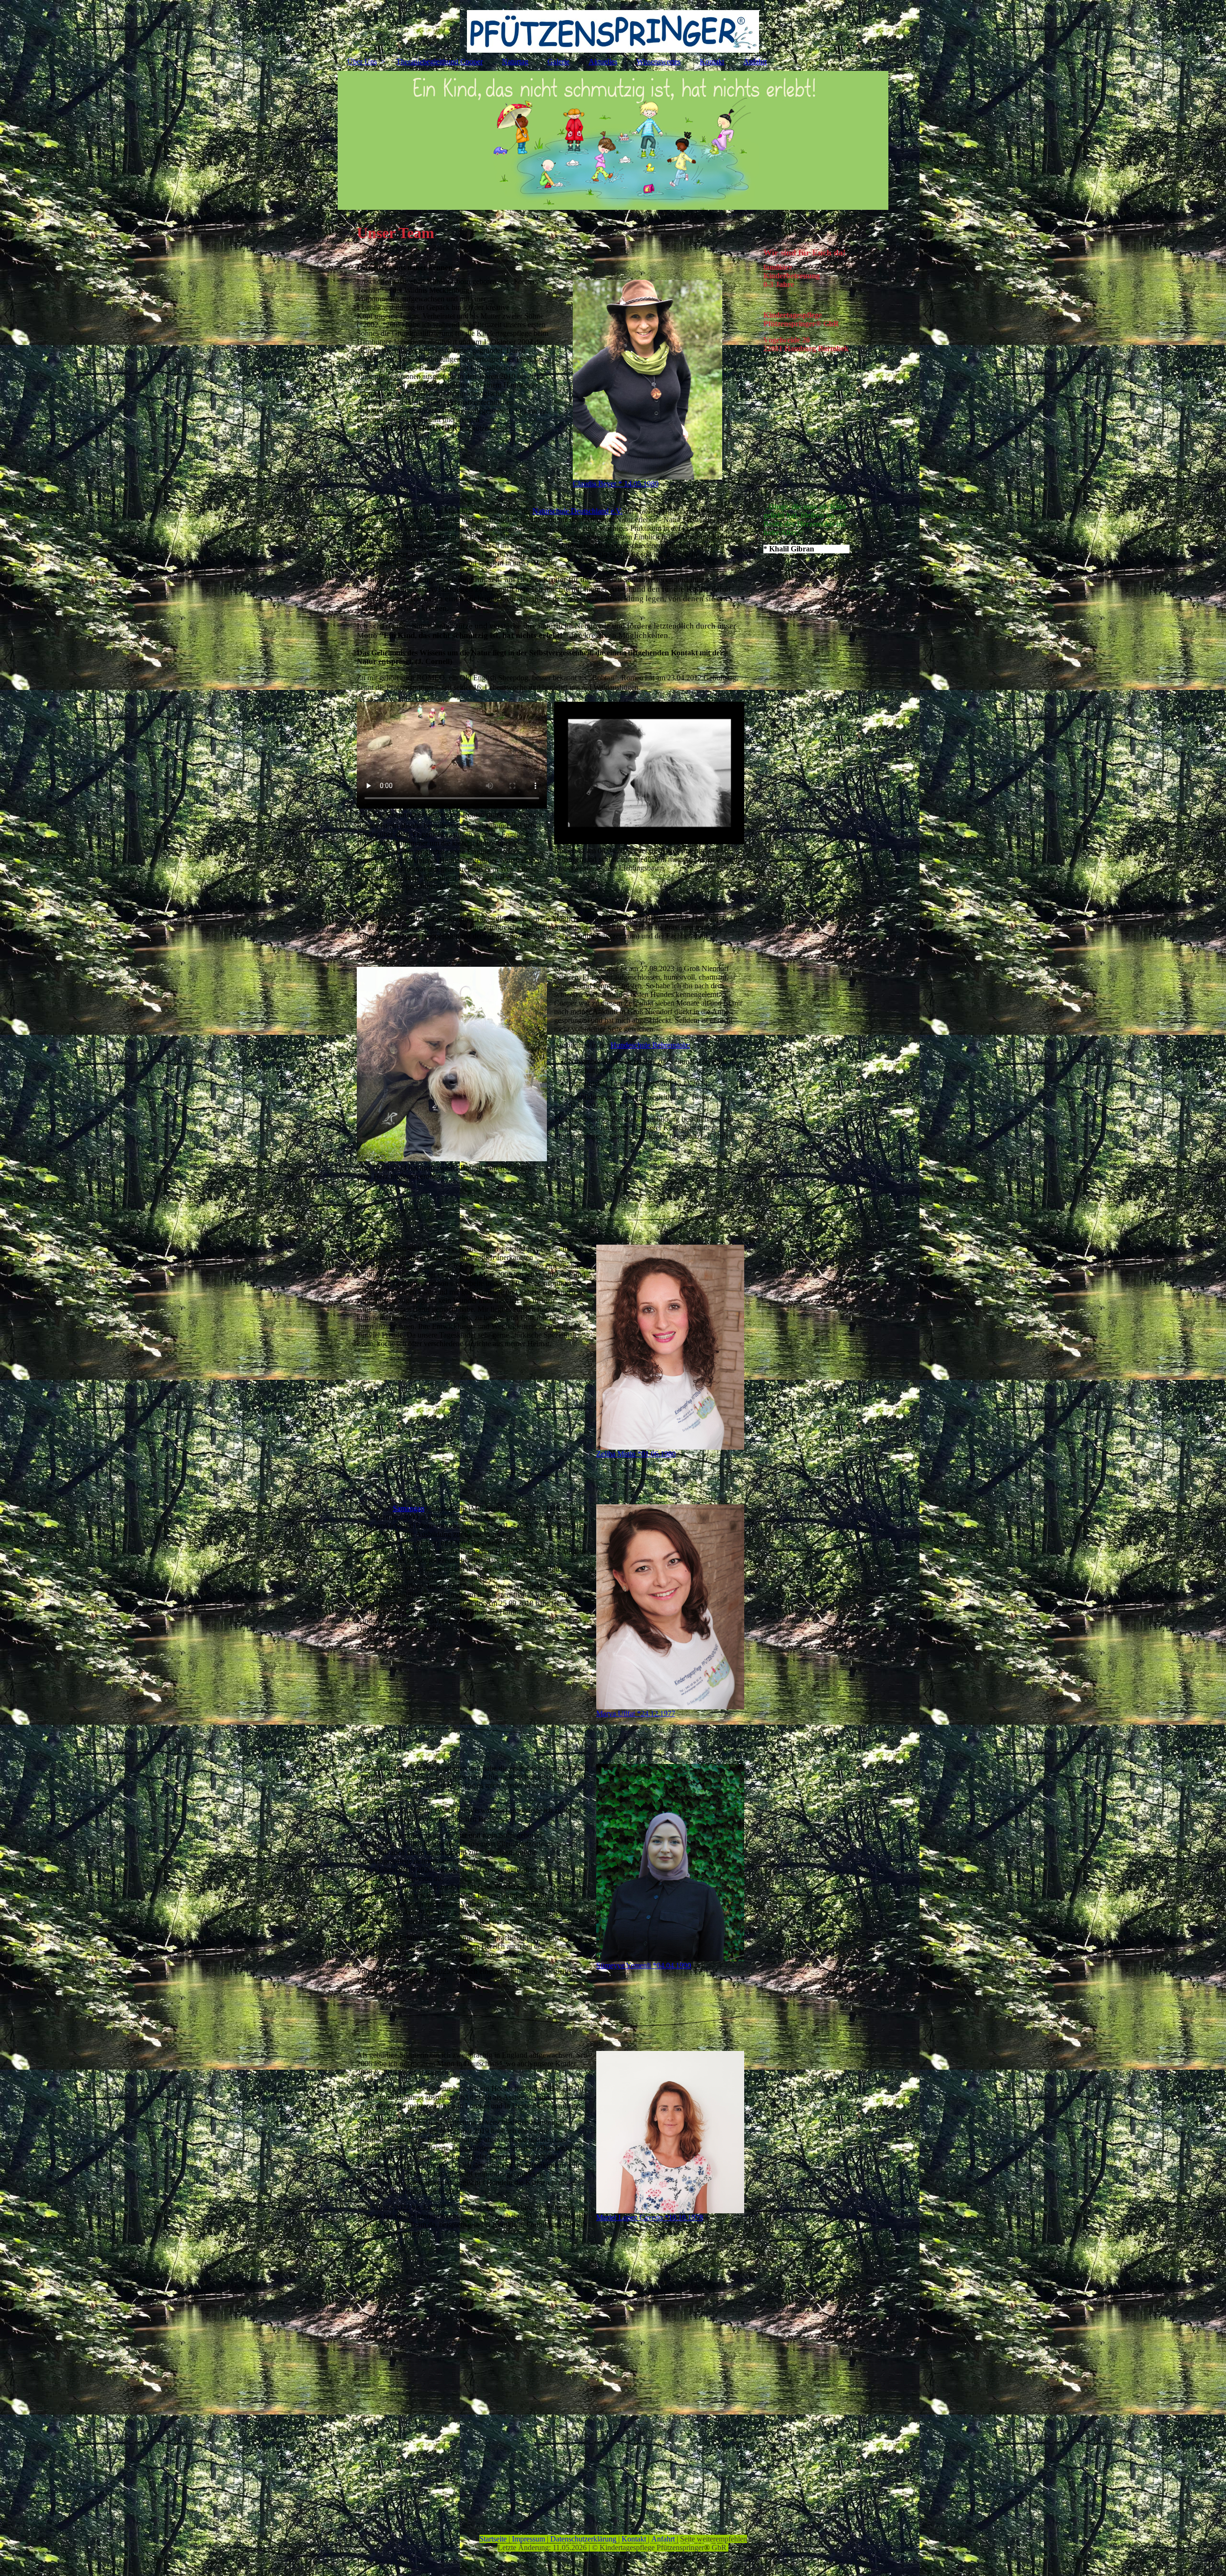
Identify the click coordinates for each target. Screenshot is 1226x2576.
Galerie (558, 62)
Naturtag (515, 62)
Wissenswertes (658, 62)
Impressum (528, 2539)
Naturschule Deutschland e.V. (578, 511)
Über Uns (362, 62)
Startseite (493, 2539)
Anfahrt (755, 62)
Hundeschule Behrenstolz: (650, 1045)
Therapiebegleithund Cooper (439, 62)
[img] (613, 26)
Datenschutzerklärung (583, 2539)
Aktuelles (603, 62)
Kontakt (712, 62)
